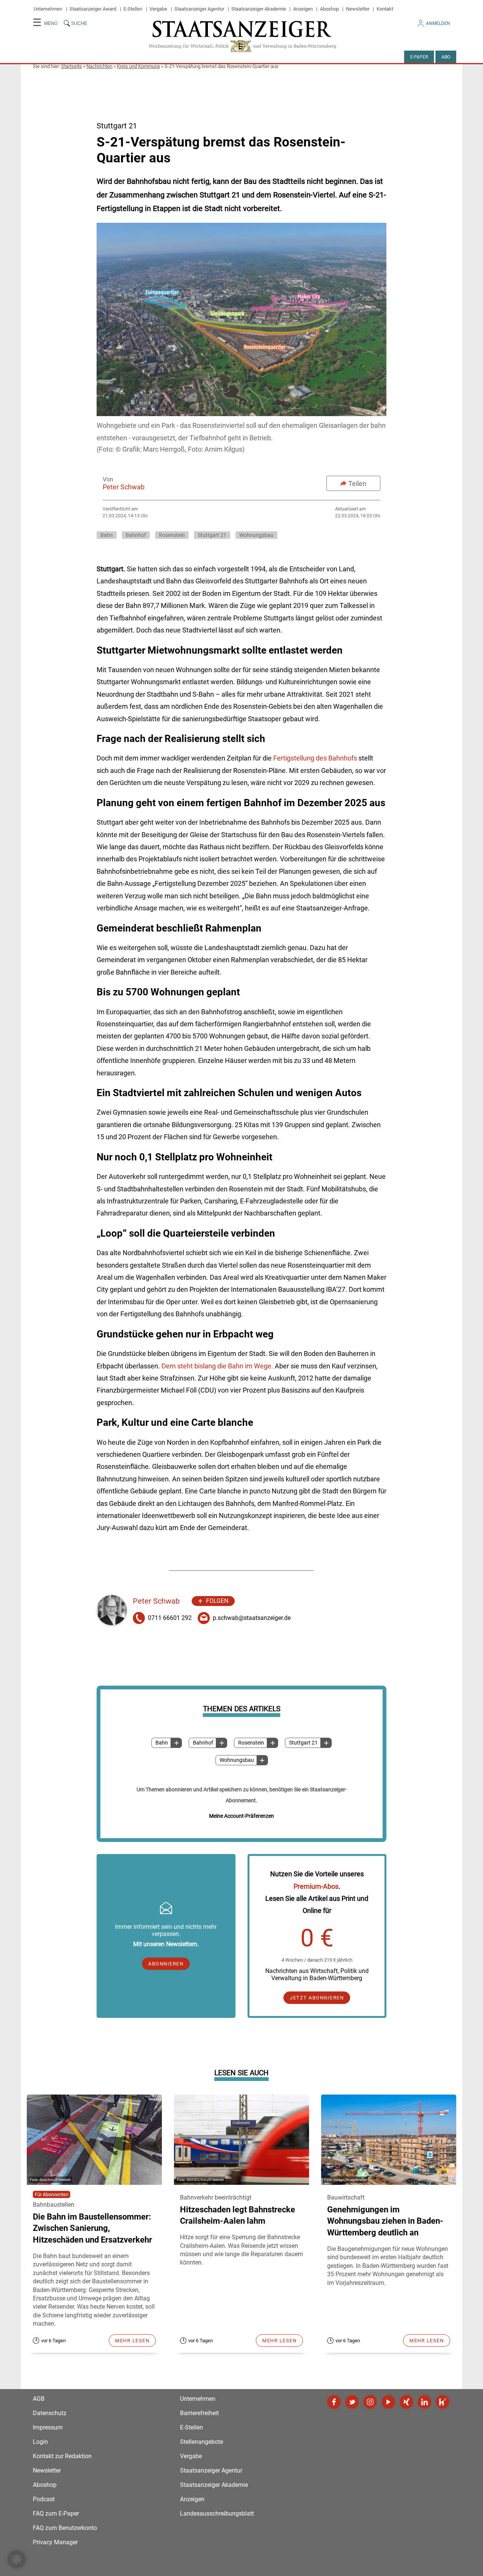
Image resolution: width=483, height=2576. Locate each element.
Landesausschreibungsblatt (217, 2514)
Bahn (162, 1743)
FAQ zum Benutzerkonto (65, 2528)
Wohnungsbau (237, 1760)
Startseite (72, 66)
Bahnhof (203, 1743)
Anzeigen (303, 9)
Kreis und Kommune (138, 66)
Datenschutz (50, 2413)
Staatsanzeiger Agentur (199, 9)
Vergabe (158, 9)
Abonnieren (166, 1964)
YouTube (388, 2402)
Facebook (334, 2402)
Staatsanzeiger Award (93, 9)
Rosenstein (251, 1743)
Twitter (352, 2402)
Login (40, 2442)
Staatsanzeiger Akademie (259, 9)
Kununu (443, 2402)
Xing (406, 2402)
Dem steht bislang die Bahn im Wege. (218, 1366)
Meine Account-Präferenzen (241, 1816)
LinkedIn (425, 2402)
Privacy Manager (55, 2542)
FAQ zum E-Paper (56, 2514)
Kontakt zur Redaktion (62, 2456)
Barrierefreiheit (199, 2413)
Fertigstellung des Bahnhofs (316, 758)
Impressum (48, 2427)
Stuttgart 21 (303, 1743)
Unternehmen (48, 9)
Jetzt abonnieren (317, 1998)
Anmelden (438, 23)
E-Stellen (133, 9)
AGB (39, 2399)
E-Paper (419, 57)
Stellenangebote (202, 2442)
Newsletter (358, 9)
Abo (446, 57)
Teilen (357, 484)
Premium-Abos (316, 1886)
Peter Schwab (124, 487)
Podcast (44, 2499)
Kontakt (385, 9)
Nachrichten (99, 66)
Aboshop (329, 9)
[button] (17, 2559)
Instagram (370, 2402)
